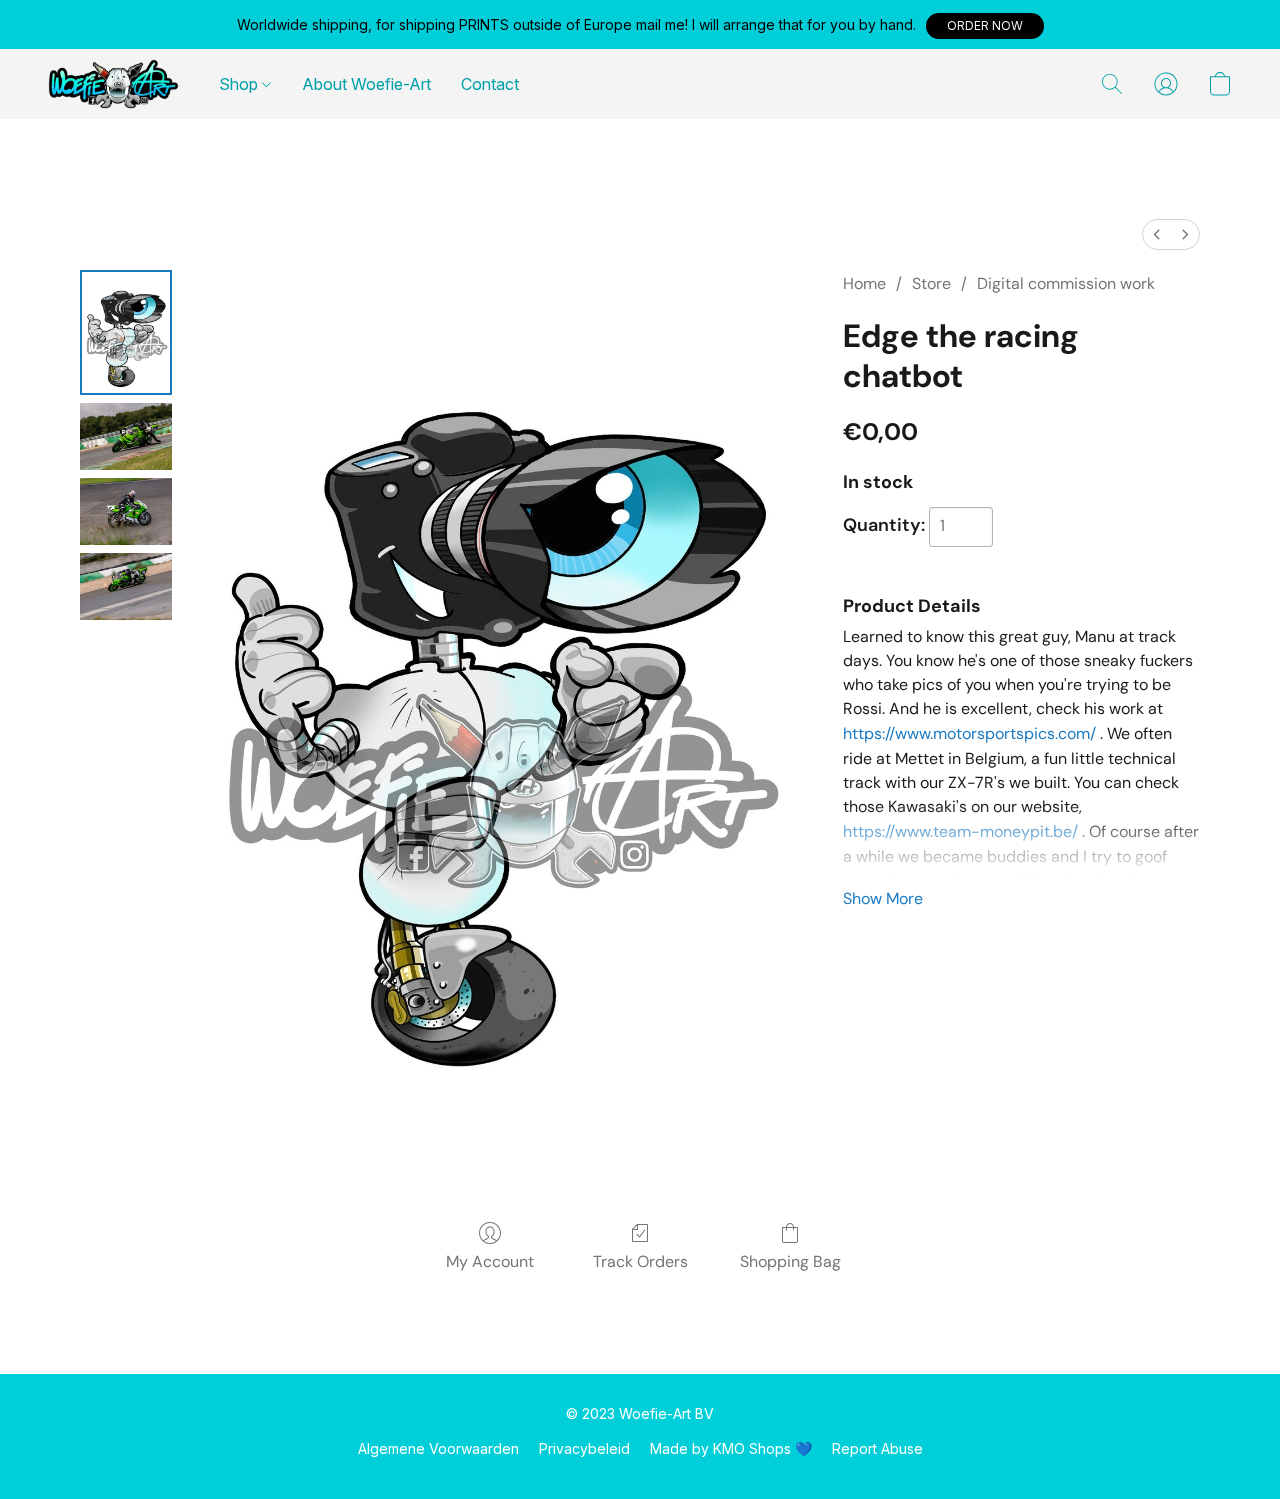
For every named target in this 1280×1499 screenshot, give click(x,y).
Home (864, 283)
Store (931, 283)
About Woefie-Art (366, 84)
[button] (985, 26)
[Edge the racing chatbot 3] (126, 586)
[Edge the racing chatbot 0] (126, 332)
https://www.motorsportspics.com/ (969, 733)
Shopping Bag (790, 1261)
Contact (490, 84)
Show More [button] (883, 898)
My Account (490, 1261)
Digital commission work (1066, 283)
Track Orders (640, 1261)
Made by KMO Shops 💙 (731, 1448)
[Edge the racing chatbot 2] (126, 511)
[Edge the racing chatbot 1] (126, 436)
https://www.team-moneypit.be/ (960, 831)
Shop (240, 84)
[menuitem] (1157, 234)
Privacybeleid (584, 1448)
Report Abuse (877, 1448)
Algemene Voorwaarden (438, 1448)
